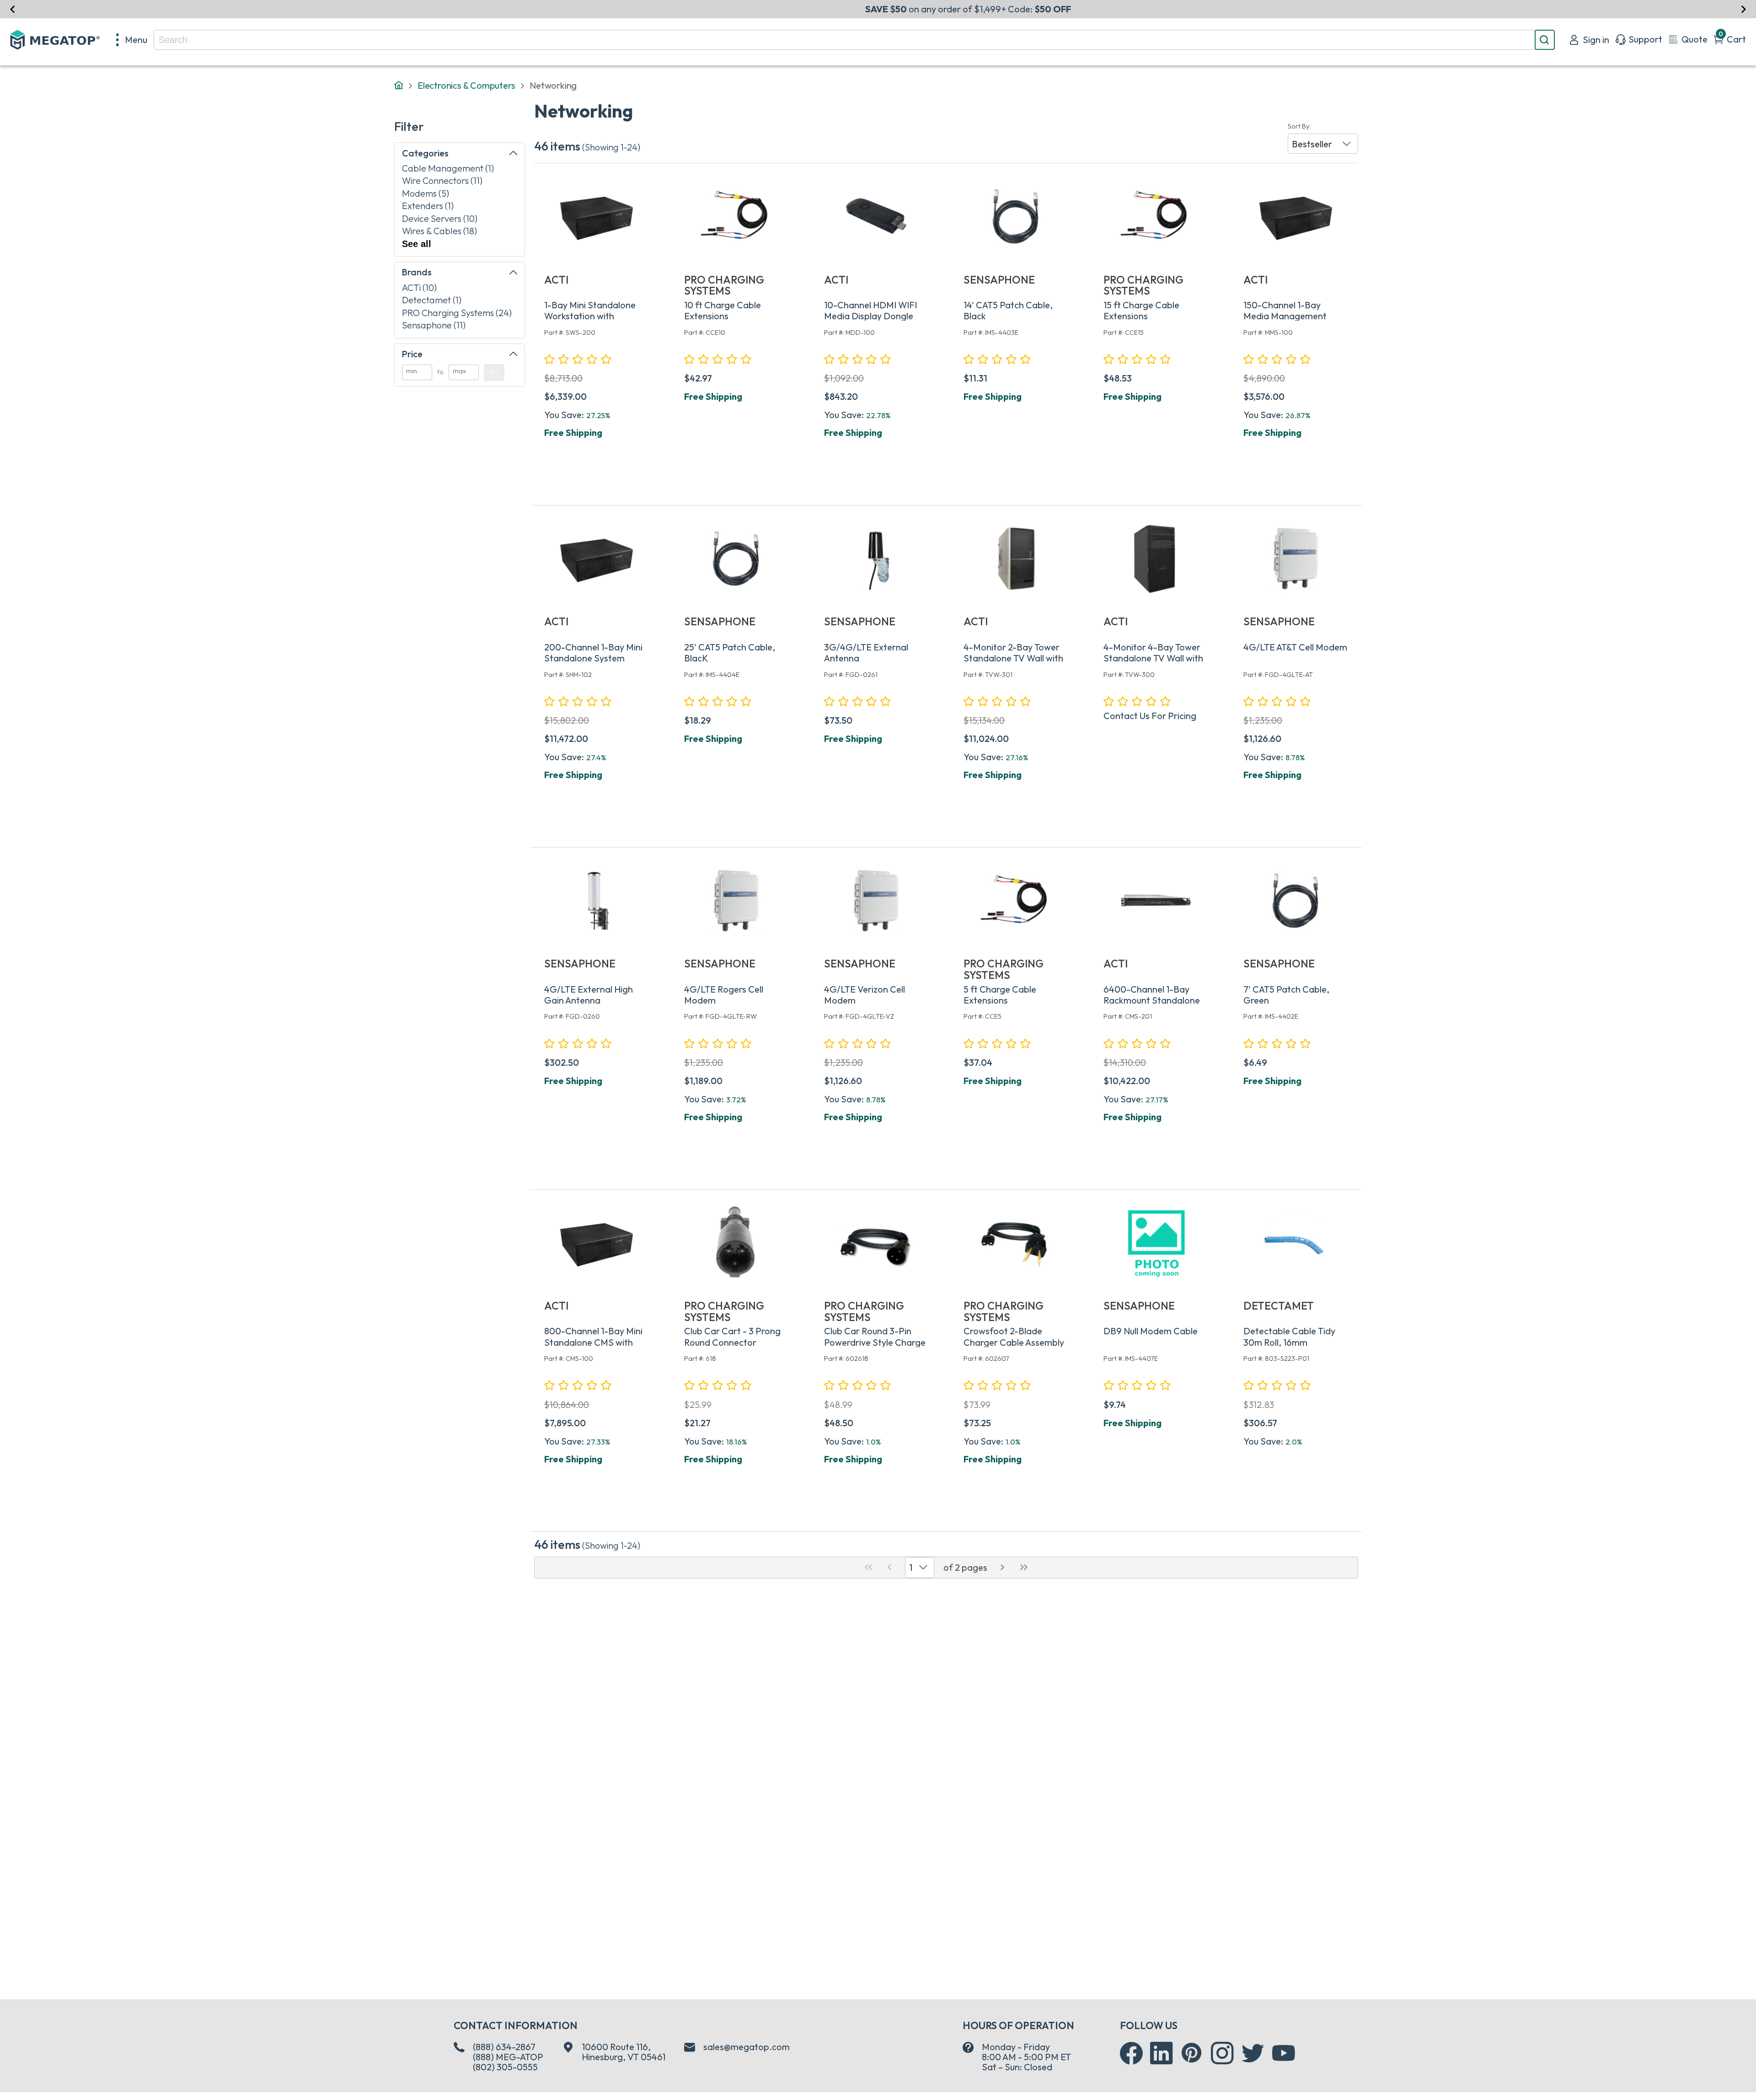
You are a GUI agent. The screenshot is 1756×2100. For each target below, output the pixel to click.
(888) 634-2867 (504, 2047)
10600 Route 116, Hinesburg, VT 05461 (624, 2052)
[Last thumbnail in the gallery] (1024, 1568)
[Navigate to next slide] (1743, 9)
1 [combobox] (911, 1567)
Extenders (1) (428, 206)
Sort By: (1299, 126)
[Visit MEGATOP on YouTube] (1284, 2053)
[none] (132, 40)
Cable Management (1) (448, 168)
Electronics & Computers (466, 85)
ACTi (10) (419, 287)
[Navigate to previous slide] (13, 9)
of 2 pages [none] (965, 1567)
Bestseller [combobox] (1312, 144)
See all (417, 244)
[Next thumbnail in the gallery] (1003, 1568)
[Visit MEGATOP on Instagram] (1222, 2053)
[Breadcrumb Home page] (399, 86)
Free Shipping (573, 432)
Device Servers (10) (440, 218)
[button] (1323, 144)
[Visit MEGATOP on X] (1253, 2053)
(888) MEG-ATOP (508, 2057)
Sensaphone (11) (434, 325)
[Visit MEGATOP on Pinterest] (1191, 2053)
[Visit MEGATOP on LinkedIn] (1162, 2053)
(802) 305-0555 (505, 2067)
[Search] (1545, 40)
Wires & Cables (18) (439, 231)
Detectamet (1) (432, 300)
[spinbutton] (417, 373)
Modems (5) (426, 193)
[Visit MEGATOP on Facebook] (1131, 2053)
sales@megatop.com (747, 2047)
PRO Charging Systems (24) (457, 313)
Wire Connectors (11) (442, 180)
